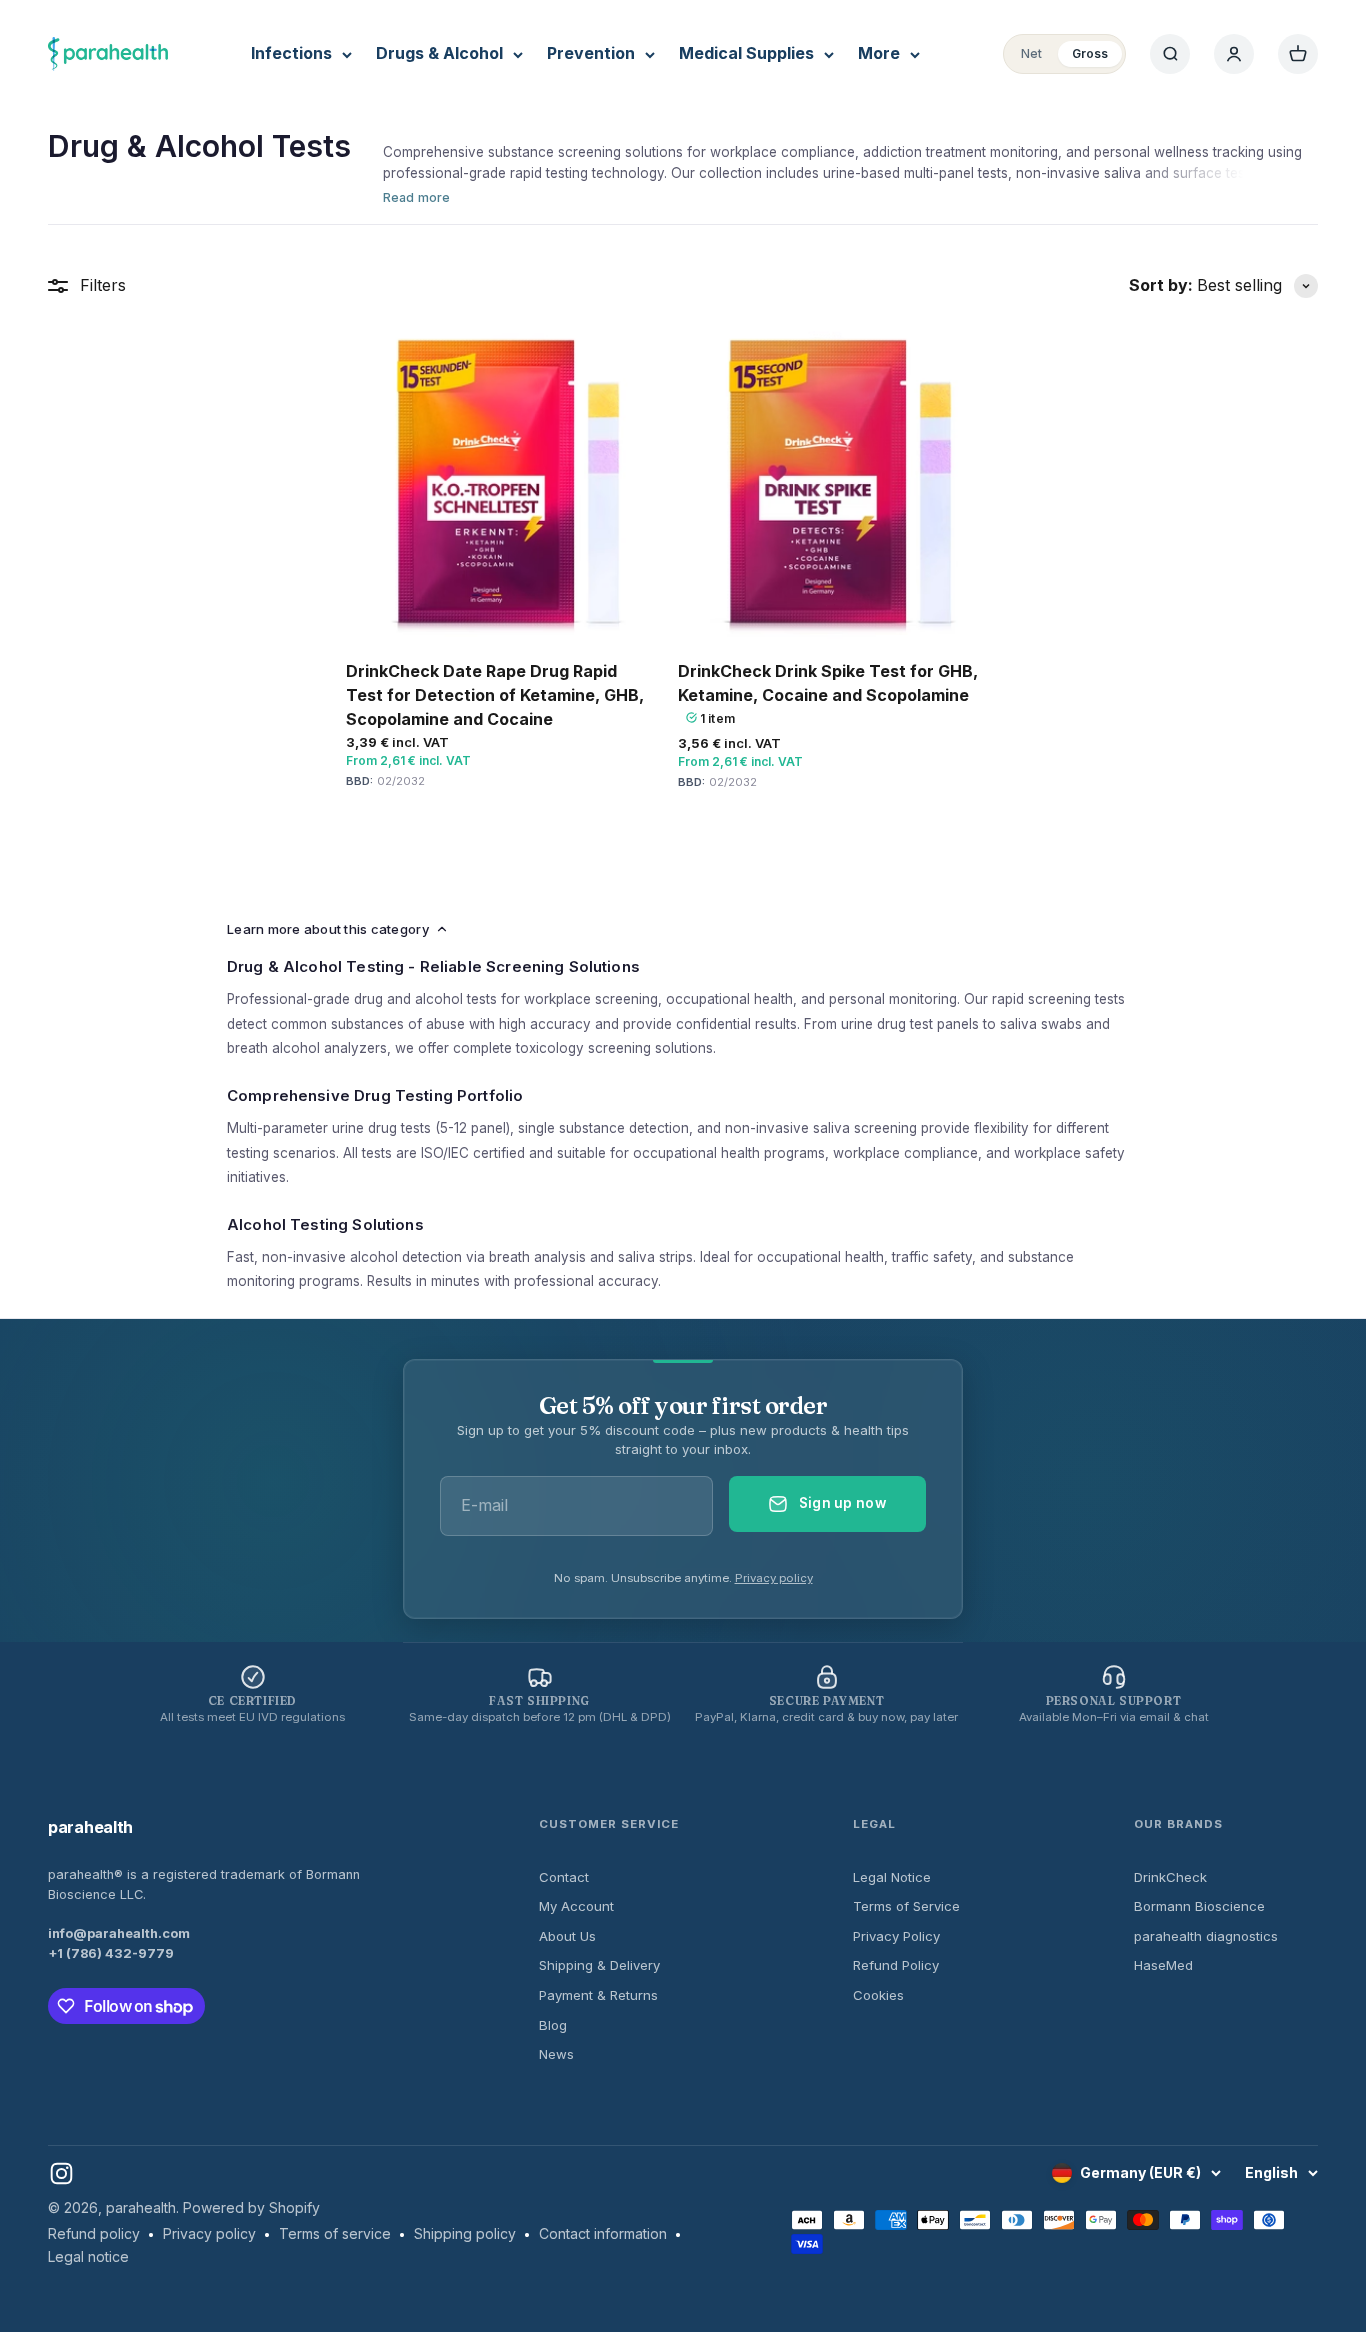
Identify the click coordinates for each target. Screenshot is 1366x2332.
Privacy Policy (896, 1936)
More (879, 53)
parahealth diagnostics (1206, 1936)
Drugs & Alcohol (439, 53)
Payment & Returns (598, 1995)
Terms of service (335, 2233)
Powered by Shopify (251, 2207)
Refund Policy (896, 1965)
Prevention (591, 53)
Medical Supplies (746, 53)
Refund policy (94, 2233)
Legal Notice (892, 1877)
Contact (564, 1877)
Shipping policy (465, 2233)
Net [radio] (1031, 53)
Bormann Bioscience (1199, 1906)
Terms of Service (906, 1906)
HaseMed (1163, 1965)
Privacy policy (774, 1578)
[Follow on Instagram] (61, 2173)
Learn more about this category (328, 929)
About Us (567, 1936)
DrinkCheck (1170, 1877)
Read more (416, 197)
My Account (576, 1906)
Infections (291, 53)
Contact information (603, 2233)
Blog (553, 2025)
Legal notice (88, 2256)
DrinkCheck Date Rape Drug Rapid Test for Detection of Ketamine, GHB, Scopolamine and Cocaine (495, 695)
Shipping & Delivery (599, 1965)
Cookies (878, 1995)
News (556, 2054)
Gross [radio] (1090, 53)
